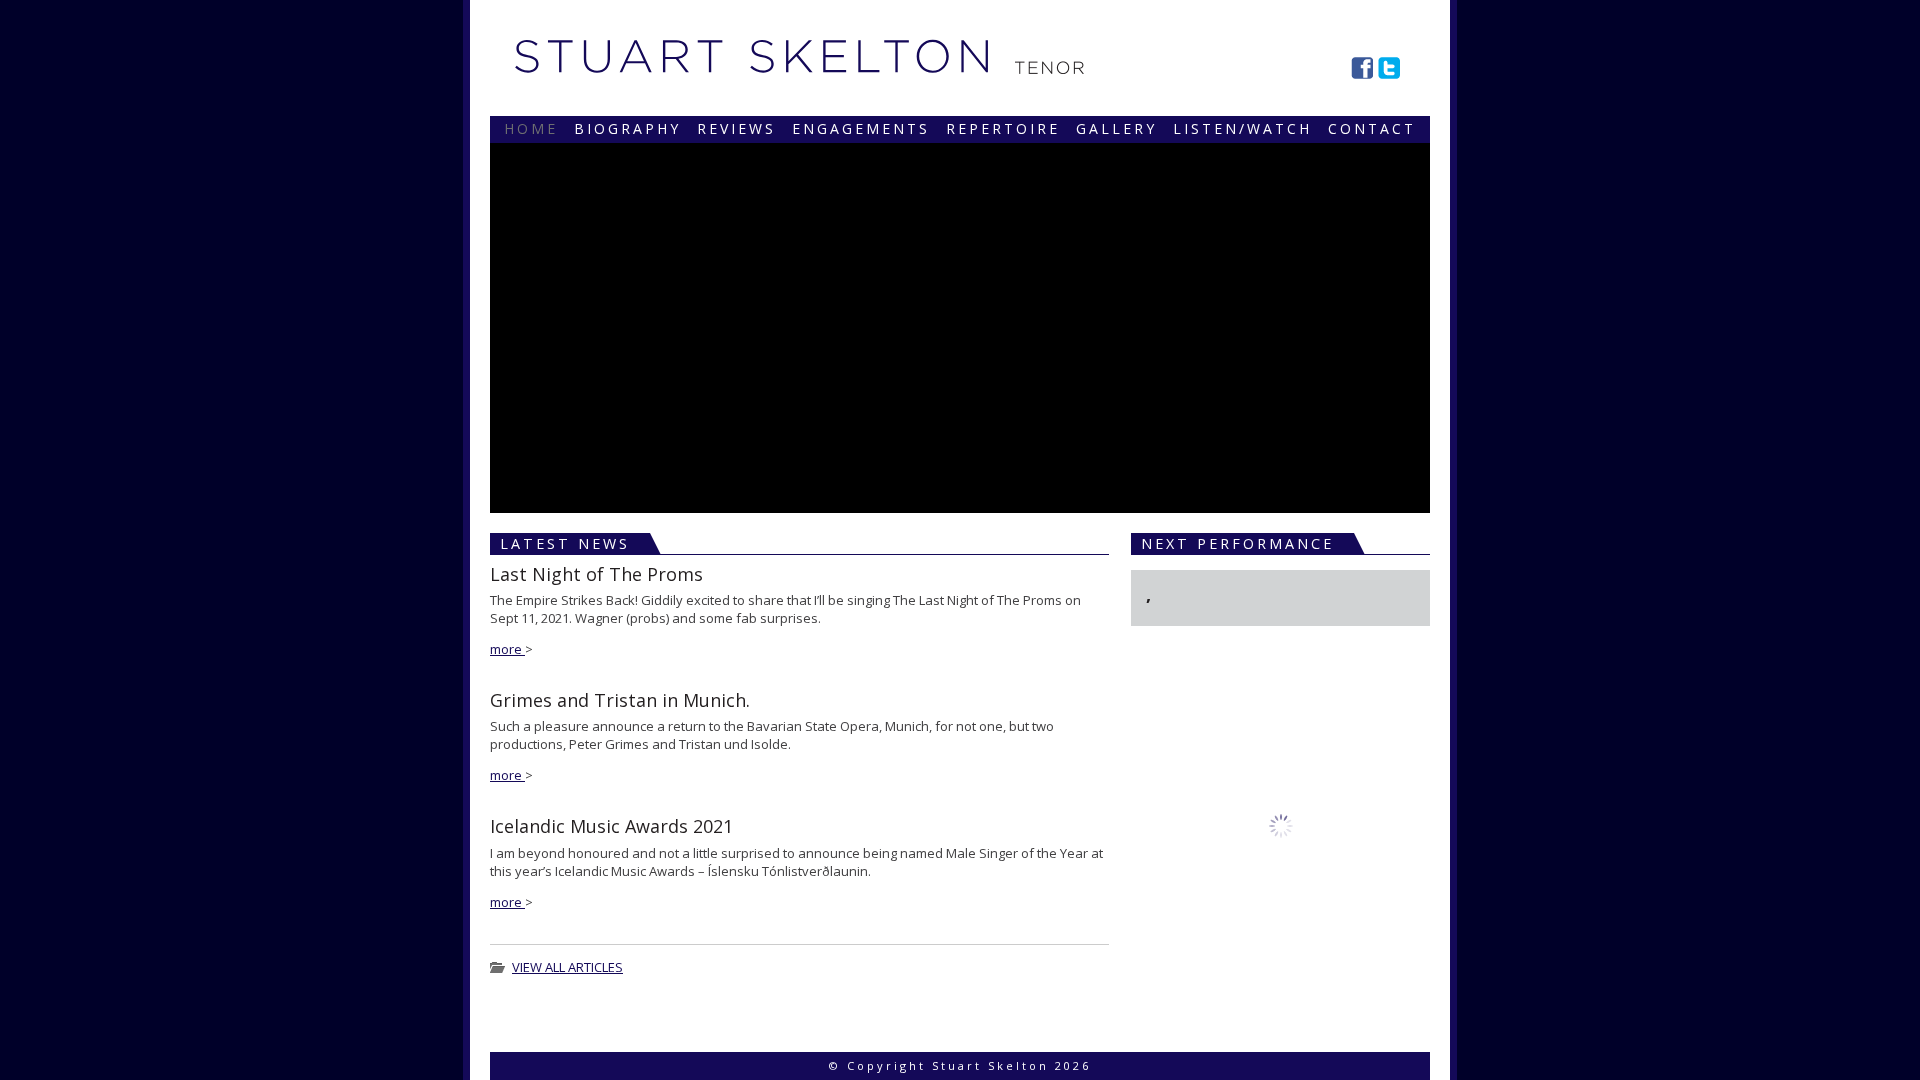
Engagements (861, 128)
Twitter (1389, 68)
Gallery (1116, 128)
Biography (627, 128)
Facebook (1362, 68)
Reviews (736, 128)
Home (531, 128)
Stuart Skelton (752, 56)
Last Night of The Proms (596, 574)
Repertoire (1003, 128)
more (507, 649)
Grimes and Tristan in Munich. (620, 700)
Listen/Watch (1242, 128)
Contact (1372, 128)
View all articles (567, 967)
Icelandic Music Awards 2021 (611, 826)
